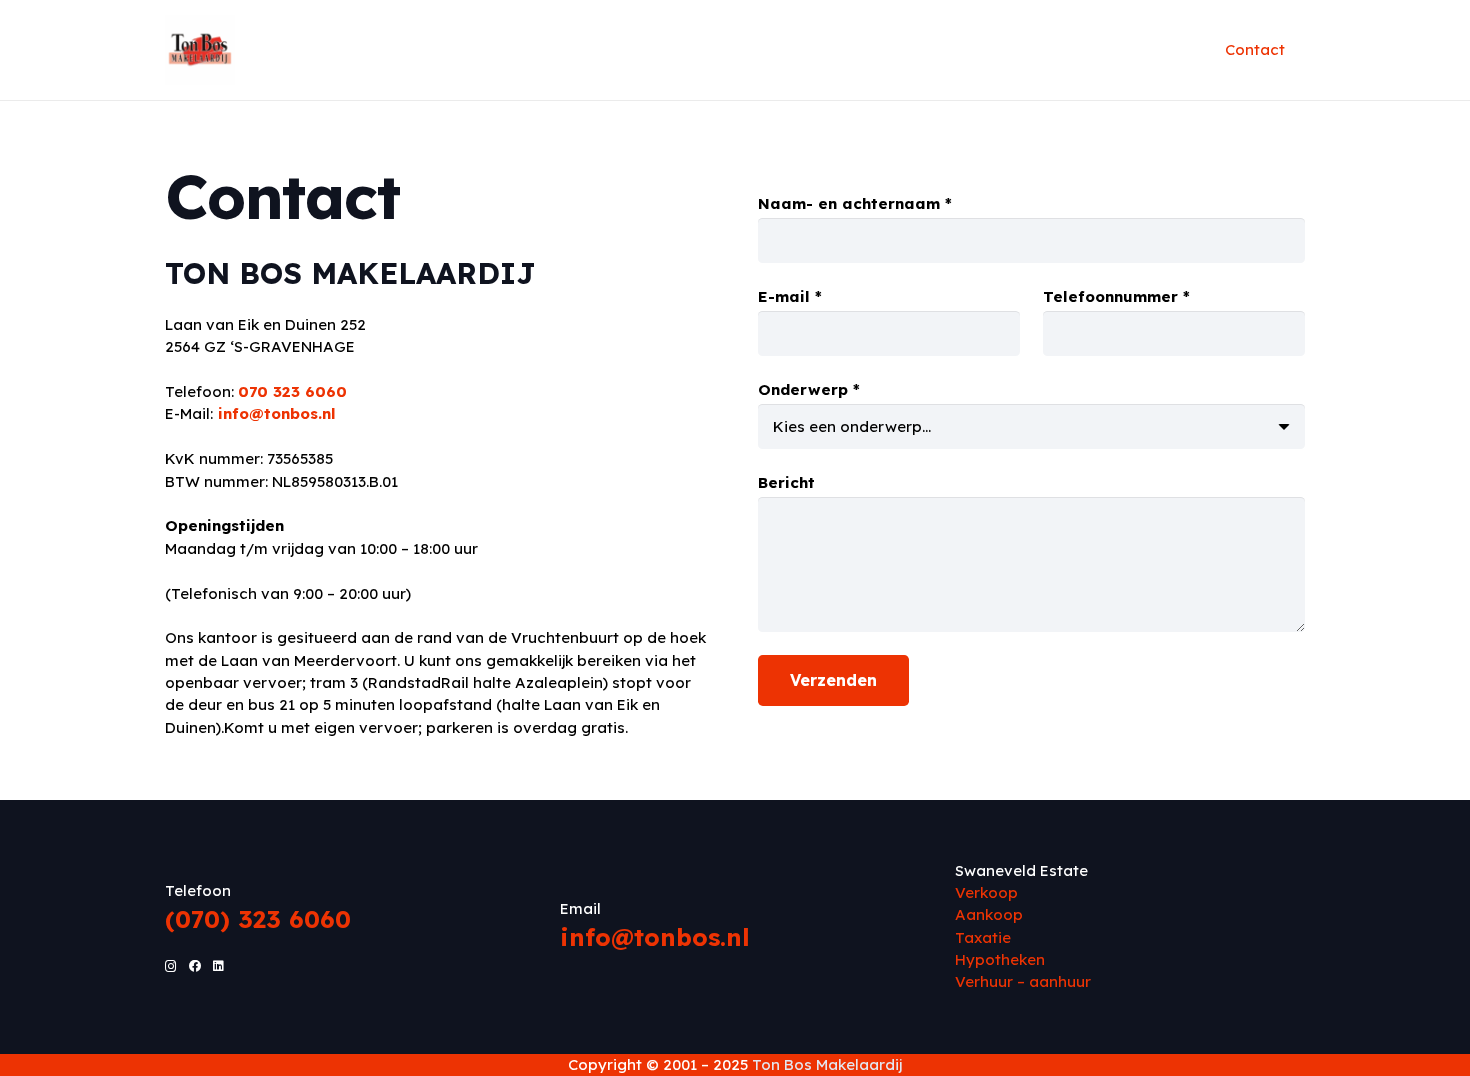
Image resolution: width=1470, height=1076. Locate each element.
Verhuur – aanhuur (1025, 981)
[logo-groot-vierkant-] (200, 50)
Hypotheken (1002, 959)
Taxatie (983, 937)
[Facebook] (195, 966)
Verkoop (988, 892)
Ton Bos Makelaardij (827, 1064)
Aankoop (989, 914)
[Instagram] (171, 966)
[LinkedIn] (218, 966)
